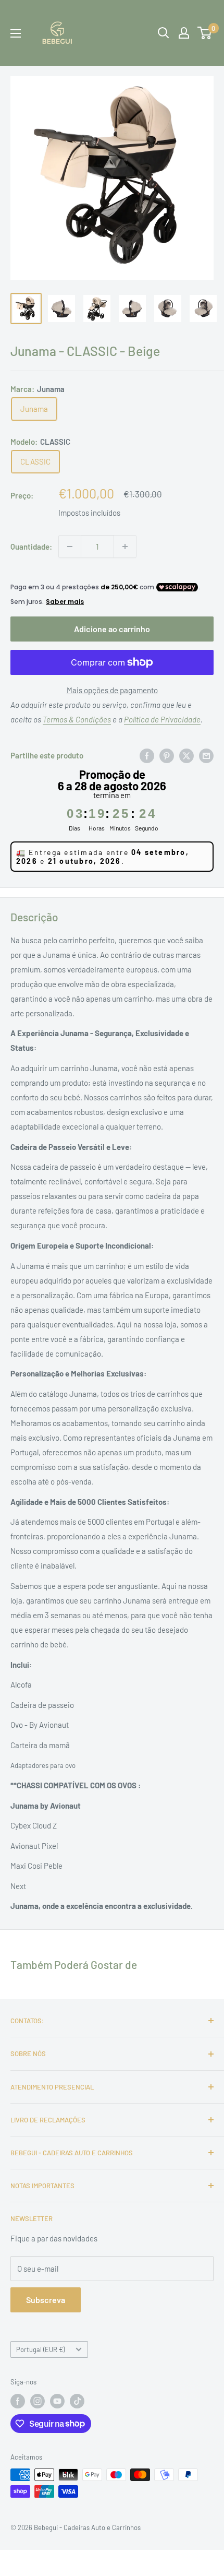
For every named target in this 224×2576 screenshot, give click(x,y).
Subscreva (46, 2300)
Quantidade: (31, 547)
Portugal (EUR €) (40, 2349)
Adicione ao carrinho (112, 629)
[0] (205, 33)
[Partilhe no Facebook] (147, 755)
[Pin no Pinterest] (167, 755)
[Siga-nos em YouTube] (57, 2401)
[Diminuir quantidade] (70, 547)
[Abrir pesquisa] (164, 33)
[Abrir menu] (16, 33)
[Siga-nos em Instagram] (38, 2401)
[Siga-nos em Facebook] (18, 2401)
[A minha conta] (184, 33)
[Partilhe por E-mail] (206, 755)
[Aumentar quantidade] (125, 547)
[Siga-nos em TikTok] (77, 2401)
